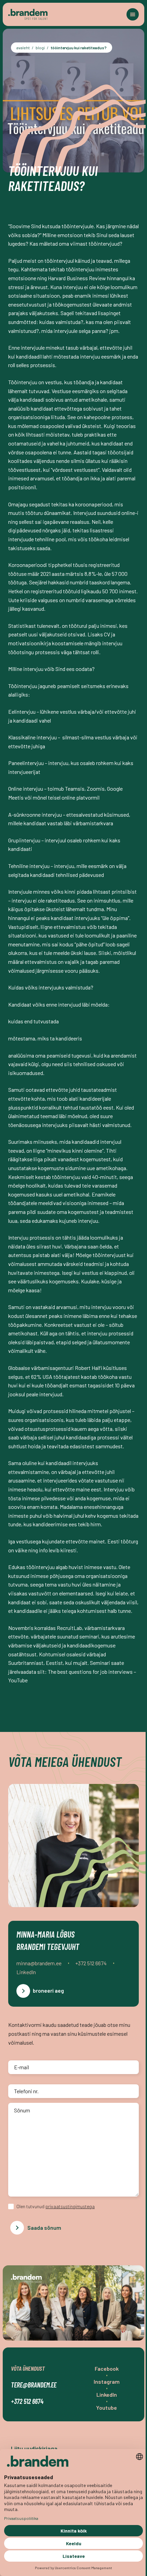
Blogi (40, 48)
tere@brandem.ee (34, 2385)
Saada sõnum (44, 2228)
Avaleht (23, 48)
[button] (133, 14)
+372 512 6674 (27, 2401)
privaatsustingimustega (70, 2206)
